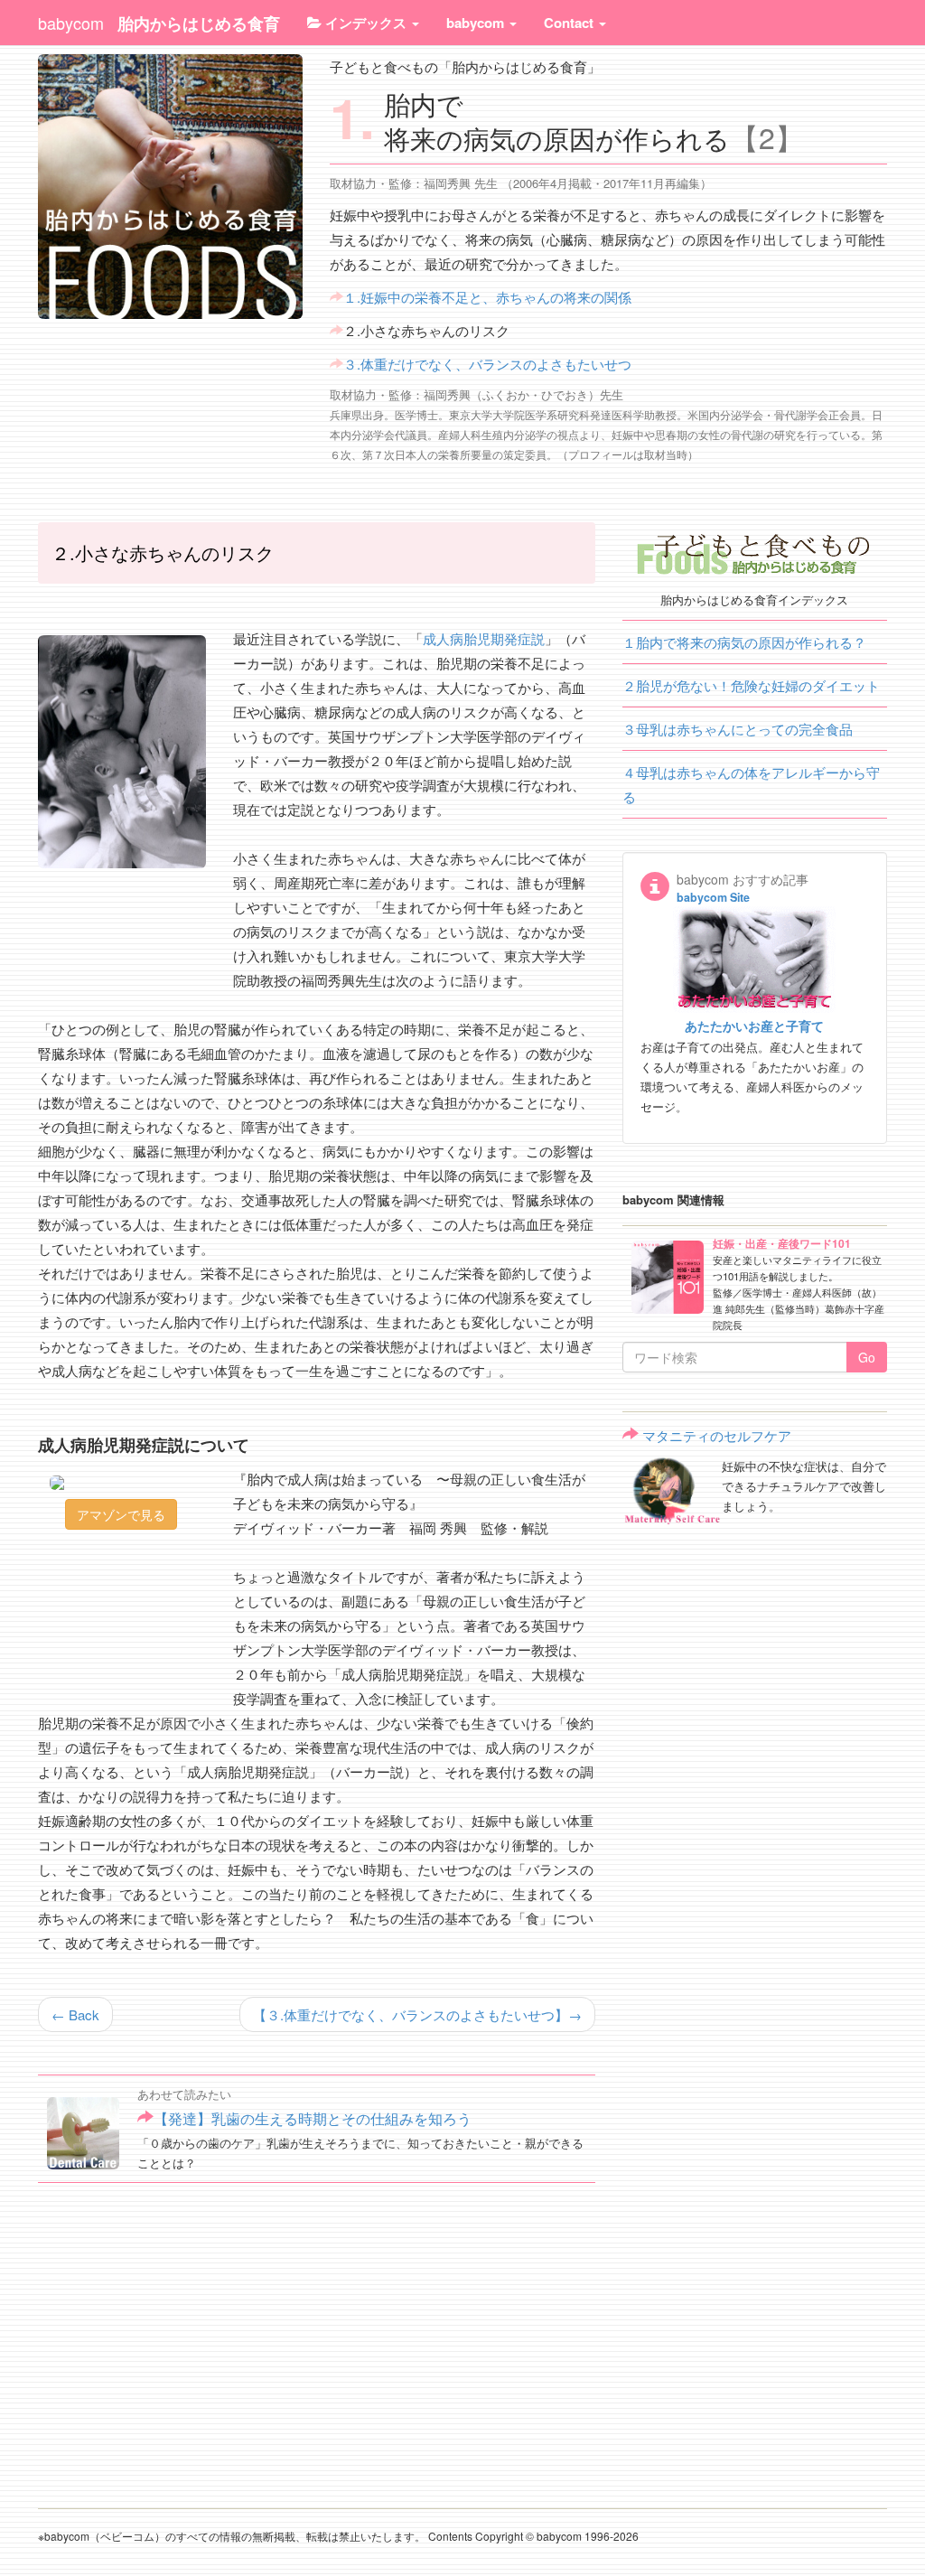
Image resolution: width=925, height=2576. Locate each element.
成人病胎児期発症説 (484, 638)
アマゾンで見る (121, 1514)
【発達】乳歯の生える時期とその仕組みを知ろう (313, 2118)
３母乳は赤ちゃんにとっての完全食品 (738, 729)
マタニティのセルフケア (717, 1435)
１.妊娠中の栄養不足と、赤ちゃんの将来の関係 (487, 297)
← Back (75, 2014)
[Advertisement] (317, 2343)
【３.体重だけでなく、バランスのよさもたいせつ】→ (417, 2014)
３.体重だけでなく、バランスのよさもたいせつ (487, 364)
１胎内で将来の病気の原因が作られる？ (744, 642)
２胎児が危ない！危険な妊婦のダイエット (751, 685)
